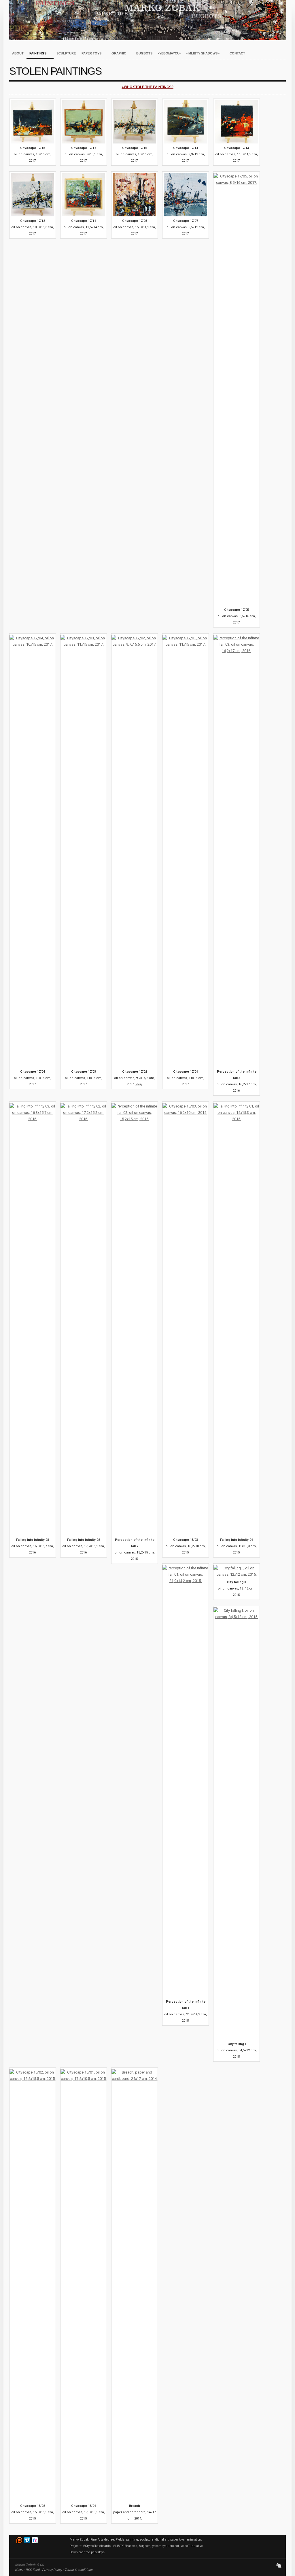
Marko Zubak (147, 20)
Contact (237, 53)
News (19, 2570)
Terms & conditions (79, 2570)
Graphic (117, 54)
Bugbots (144, 53)
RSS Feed (33, 2570)
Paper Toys (90, 54)
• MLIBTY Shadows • (202, 54)
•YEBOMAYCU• (169, 53)
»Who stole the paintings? (148, 87)
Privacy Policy (52, 2570)
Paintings (36, 54)
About (18, 53)
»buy (139, 1084)
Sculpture (66, 53)
